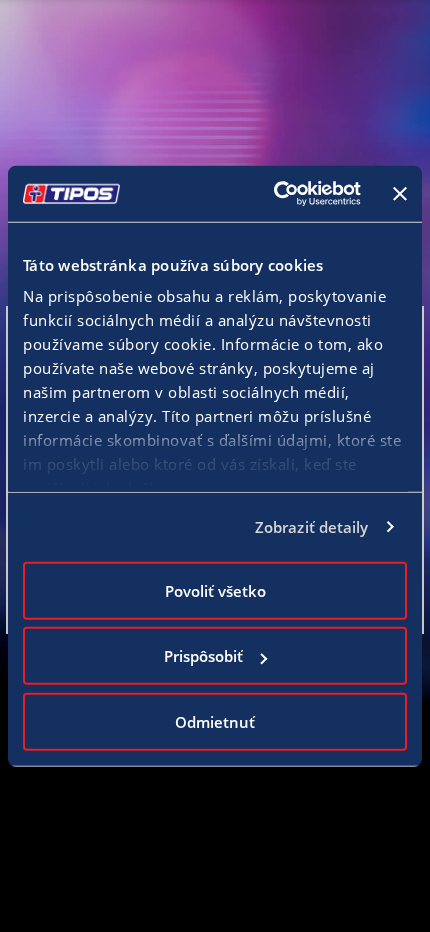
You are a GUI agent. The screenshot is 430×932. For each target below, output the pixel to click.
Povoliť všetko (215, 590)
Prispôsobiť (203, 656)
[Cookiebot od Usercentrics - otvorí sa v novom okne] (275, 194)
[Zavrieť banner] (400, 194)
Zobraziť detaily (312, 527)
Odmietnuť (215, 721)
